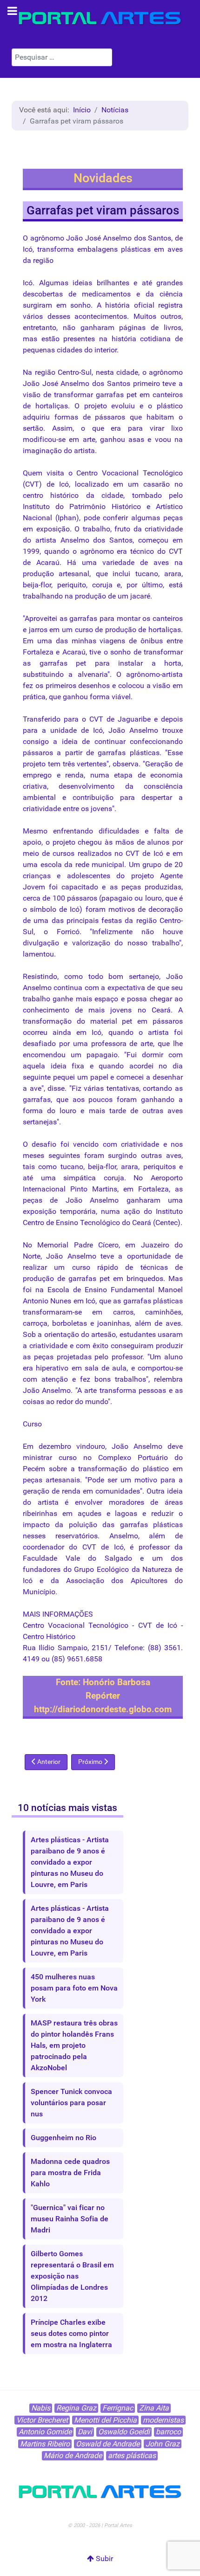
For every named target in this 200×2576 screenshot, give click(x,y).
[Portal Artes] (100, 18)
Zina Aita (154, 2408)
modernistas (163, 2420)
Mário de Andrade (73, 2455)
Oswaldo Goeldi (124, 2432)
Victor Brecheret (42, 2420)
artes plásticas (132, 2455)
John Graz (163, 2444)
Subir (103, 2559)
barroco (168, 2432)
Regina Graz (76, 2408)
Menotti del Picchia (105, 2420)
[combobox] (62, 57)
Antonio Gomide (45, 2432)
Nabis (41, 2408)
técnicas (154, 1267)
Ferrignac (118, 2408)
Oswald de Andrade (108, 2444)
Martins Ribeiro (45, 2444)
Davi (85, 2432)
